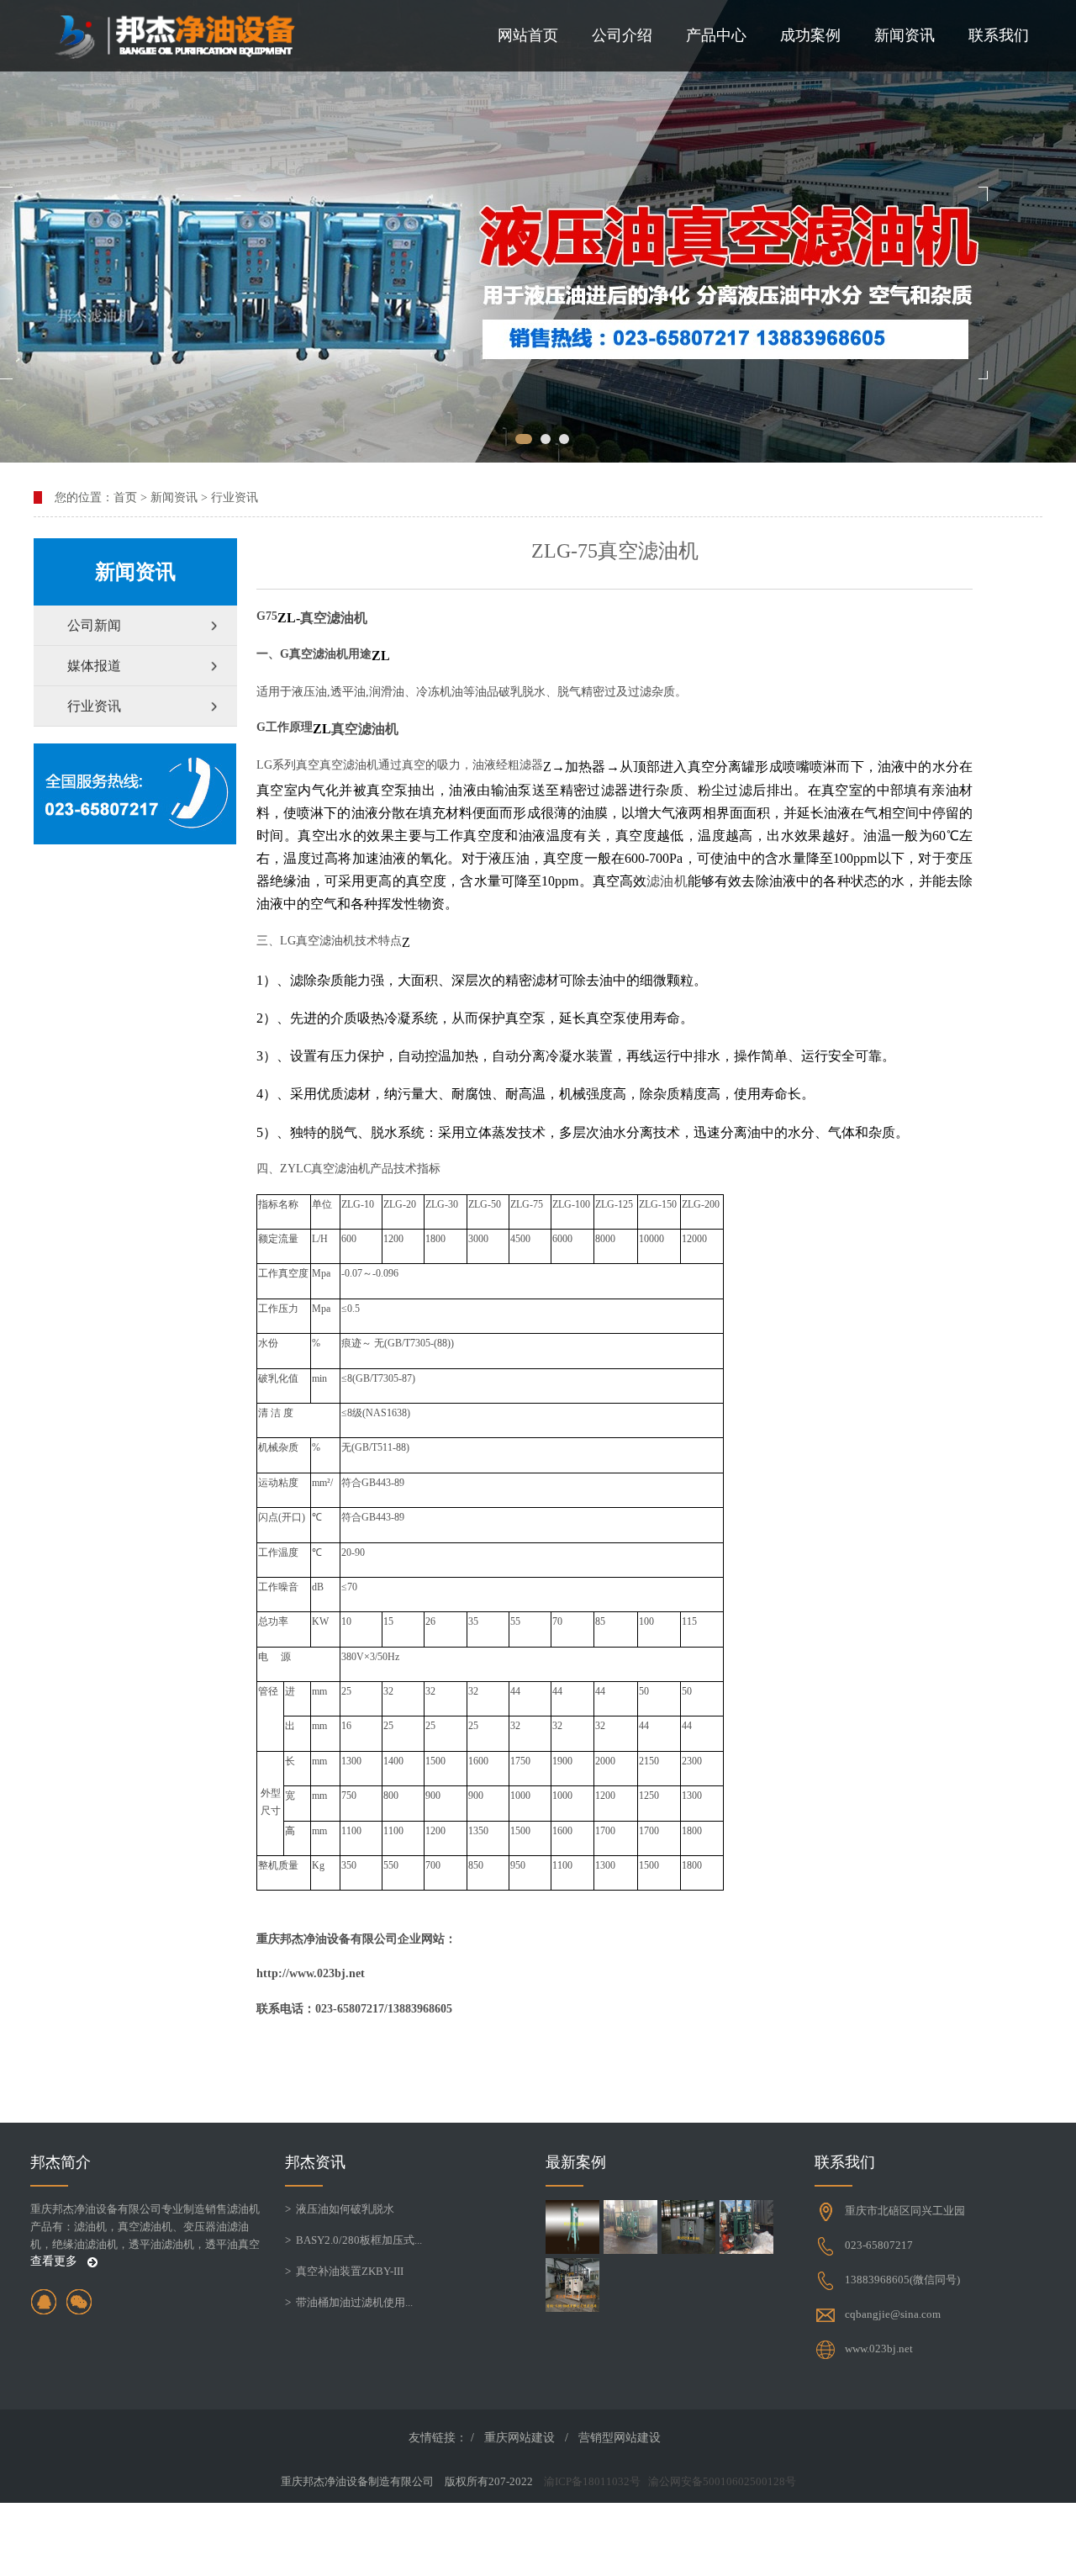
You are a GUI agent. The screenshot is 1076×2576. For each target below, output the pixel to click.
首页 (125, 497)
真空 (314, 618)
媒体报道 (94, 666)
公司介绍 (622, 35)
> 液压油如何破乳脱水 (340, 2209)
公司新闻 (94, 625)
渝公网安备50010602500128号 (722, 2481)
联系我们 (999, 35)
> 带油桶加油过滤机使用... (349, 2302)
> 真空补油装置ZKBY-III (344, 2271)
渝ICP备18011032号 (592, 2481)
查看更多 (55, 2261)
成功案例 (810, 35)
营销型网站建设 (620, 2438)
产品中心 (716, 35)
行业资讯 (235, 497)
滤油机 (347, 618)
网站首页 (528, 35)
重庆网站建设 (520, 2438)
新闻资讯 (905, 35)
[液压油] (538, 231)
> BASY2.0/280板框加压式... (353, 2240)
